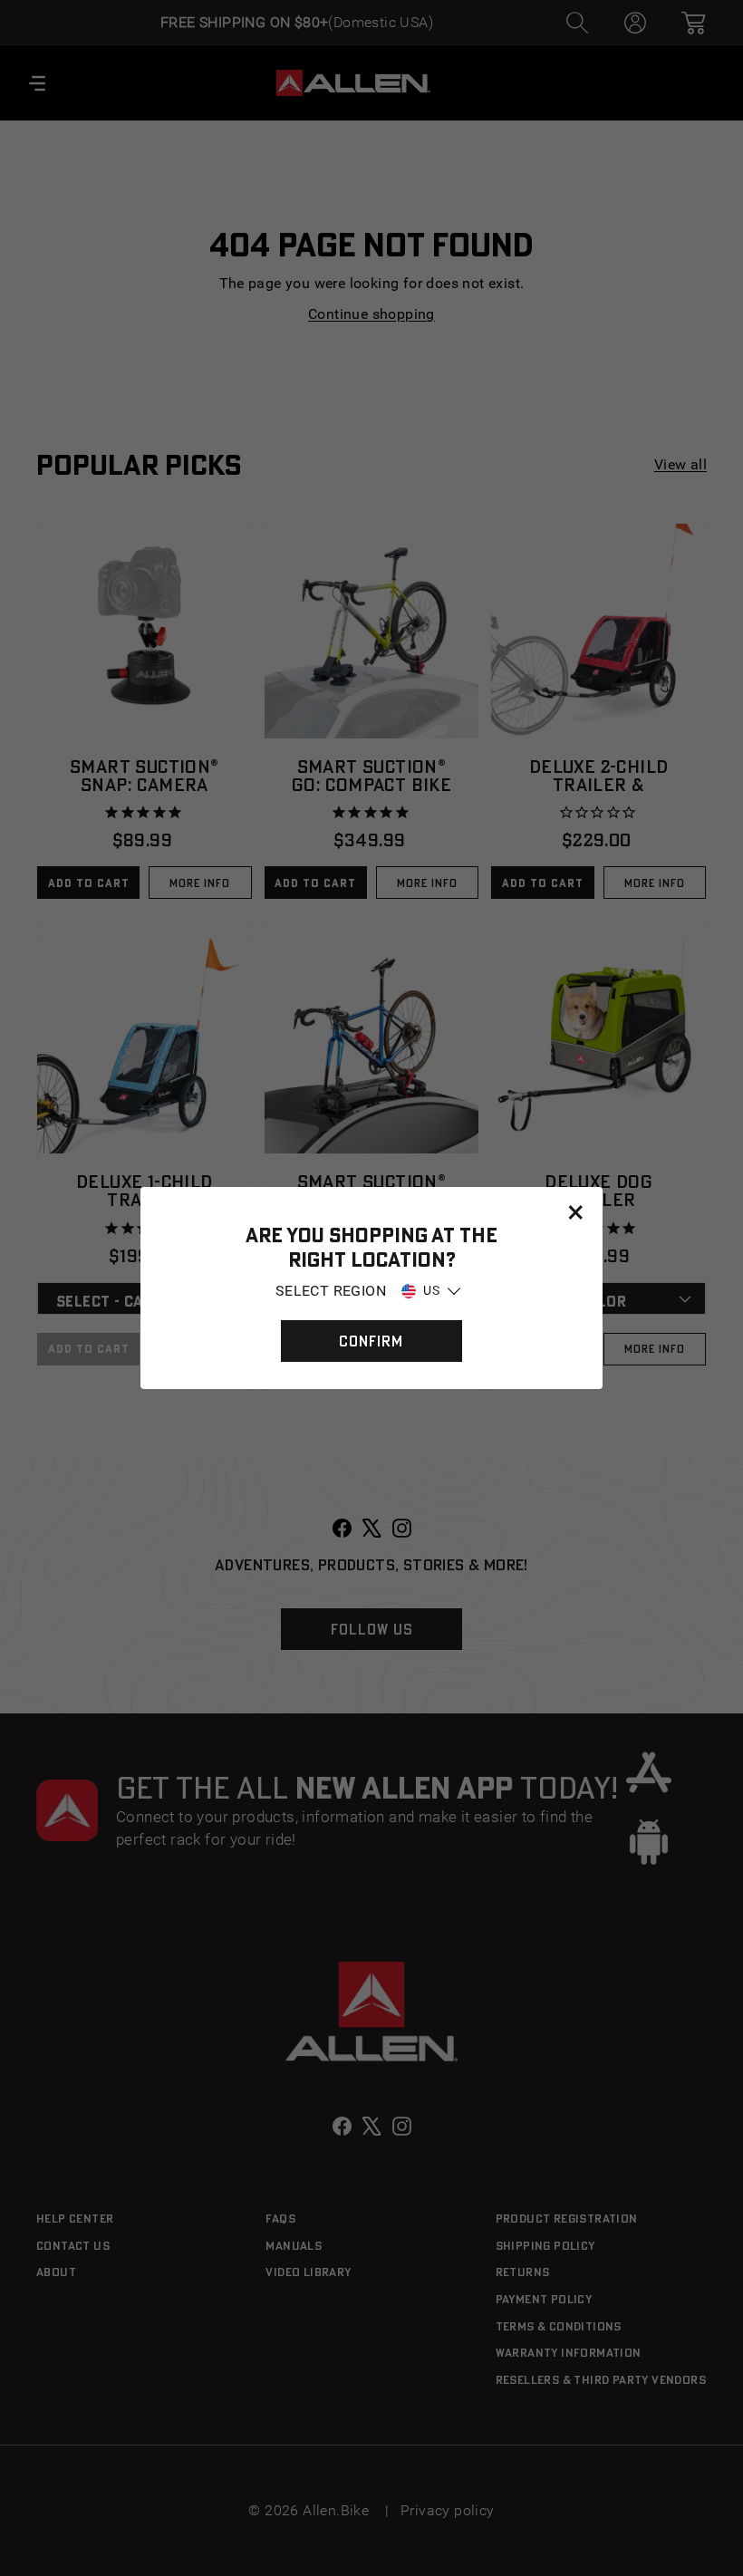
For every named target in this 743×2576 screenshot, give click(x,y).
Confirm (371, 1341)
